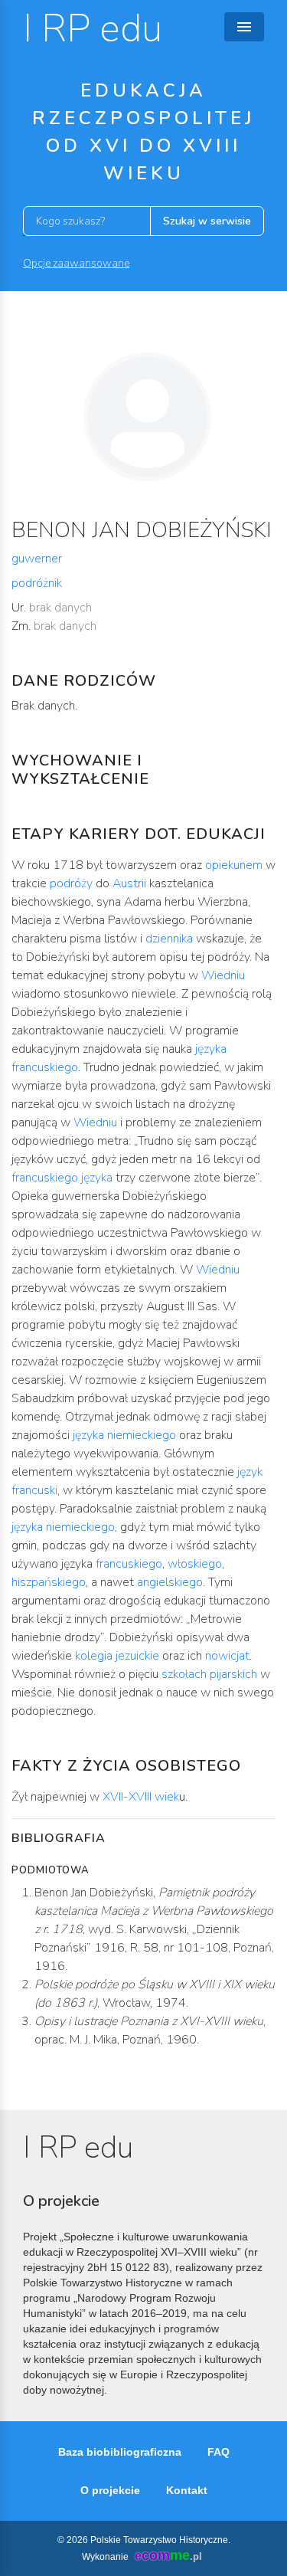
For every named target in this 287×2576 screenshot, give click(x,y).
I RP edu (93, 29)
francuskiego (129, 1564)
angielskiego (170, 1582)
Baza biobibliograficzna (120, 2452)
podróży (71, 883)
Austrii (129, 883)
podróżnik (37, 583)
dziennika (169, 939)
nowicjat (227, 1656)
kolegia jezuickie (117, 1656)
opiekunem (234, 865)
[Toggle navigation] (244, 27)
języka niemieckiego (124, 1435)
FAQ (219, 2452)
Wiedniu (223, 975)
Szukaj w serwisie (207, 221)
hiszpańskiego (49, 1582)
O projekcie (110, 2490)
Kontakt (187, 2490)
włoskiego (195, 1564)
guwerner (37, 559)
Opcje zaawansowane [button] (76, 263)
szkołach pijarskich (208, 1674)
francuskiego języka (62, 1178)
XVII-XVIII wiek (141, 1797)
